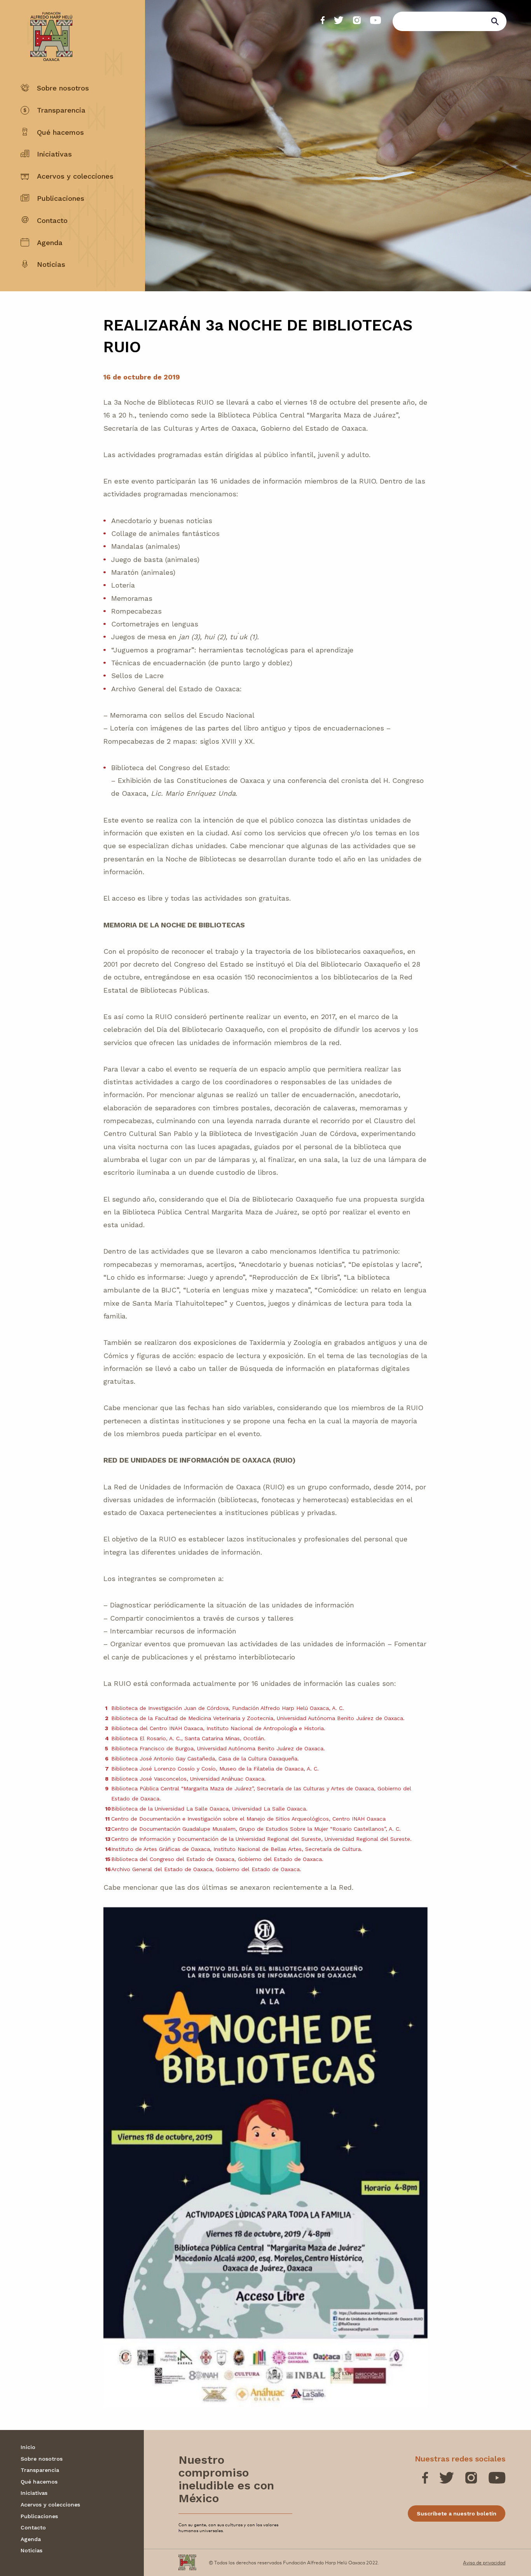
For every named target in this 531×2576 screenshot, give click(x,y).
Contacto (52, 220)
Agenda (50, 243)
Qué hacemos (60, 132)
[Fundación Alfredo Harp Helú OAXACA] (46, 30)
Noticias (51, 264)
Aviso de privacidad (484, 2562)
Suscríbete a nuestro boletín (457, 2513)
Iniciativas (54, 154)
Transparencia (61, 110)
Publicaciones (61, 198)
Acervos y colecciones (75, 176)
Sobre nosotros (63, 88)
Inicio (28, 2447)
